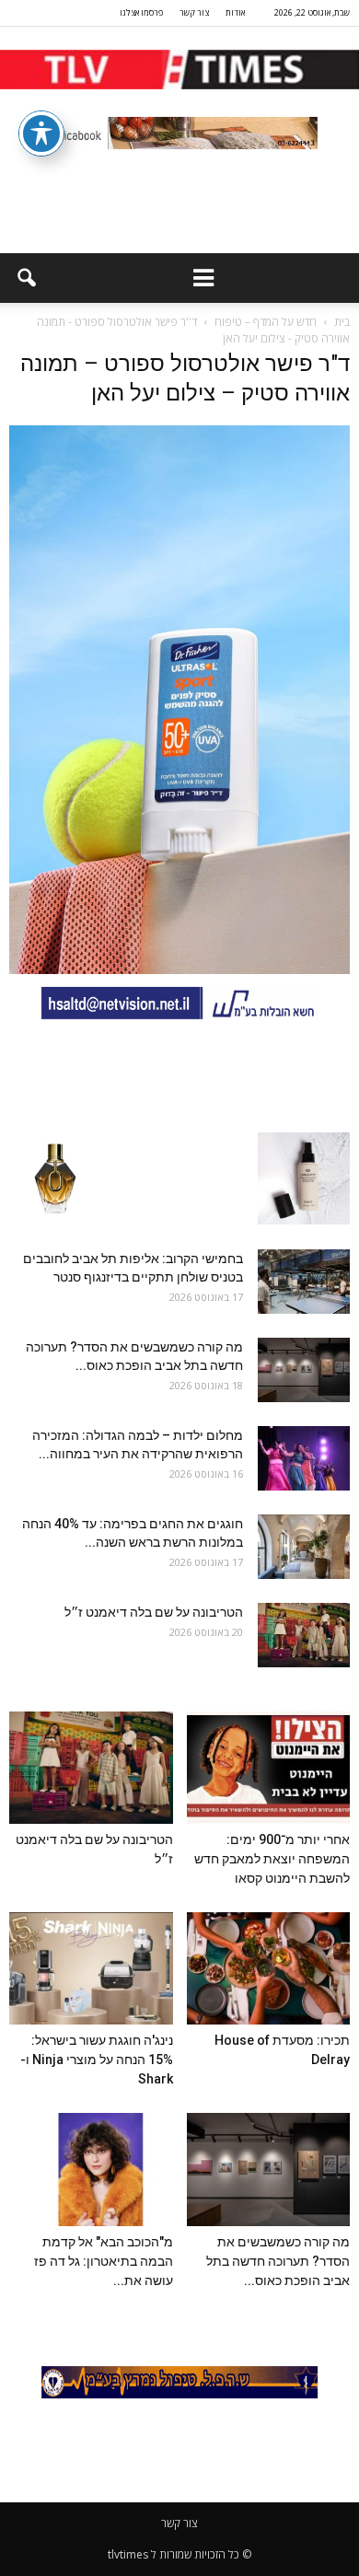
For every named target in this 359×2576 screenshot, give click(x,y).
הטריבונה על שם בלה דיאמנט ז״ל (154, 1612)
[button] (26, 278)
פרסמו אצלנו (141, 12)
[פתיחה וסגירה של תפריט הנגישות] (41, 133)
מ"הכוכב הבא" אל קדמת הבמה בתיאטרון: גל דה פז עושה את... (104, 2261)
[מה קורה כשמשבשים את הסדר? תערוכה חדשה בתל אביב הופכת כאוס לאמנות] (304, 1370)
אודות (235, 12)
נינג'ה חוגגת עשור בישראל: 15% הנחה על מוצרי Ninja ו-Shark (97, 2060)
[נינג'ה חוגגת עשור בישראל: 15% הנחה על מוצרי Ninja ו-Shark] (91, 1968)
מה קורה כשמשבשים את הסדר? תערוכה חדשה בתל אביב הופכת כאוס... (278, 2261)
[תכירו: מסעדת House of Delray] (269, 1968)
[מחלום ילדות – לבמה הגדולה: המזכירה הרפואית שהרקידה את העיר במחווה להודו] (304, 1458)
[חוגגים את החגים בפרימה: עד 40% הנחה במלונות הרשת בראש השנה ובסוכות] (304, 1547)
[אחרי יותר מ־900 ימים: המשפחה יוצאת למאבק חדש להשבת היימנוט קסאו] (269, 1768)
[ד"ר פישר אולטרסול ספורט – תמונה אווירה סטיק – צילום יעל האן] (179, 969)
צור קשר (194, 12)
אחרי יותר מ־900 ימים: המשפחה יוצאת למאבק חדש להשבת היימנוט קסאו (272, 1859)
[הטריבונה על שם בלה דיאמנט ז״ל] (304, 1635)
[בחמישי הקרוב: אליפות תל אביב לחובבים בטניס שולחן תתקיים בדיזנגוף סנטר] (304, 1282)
